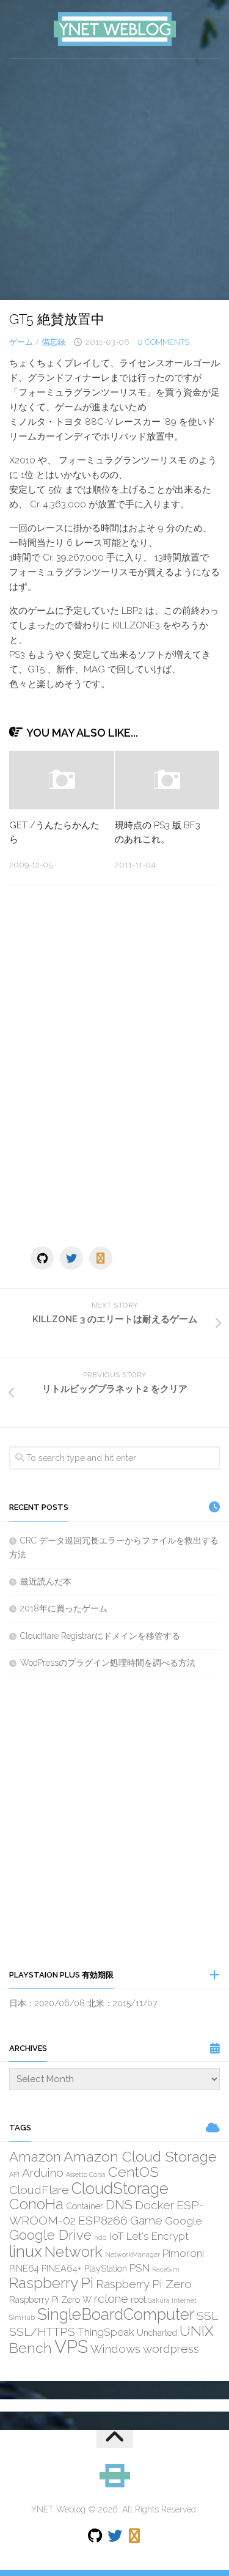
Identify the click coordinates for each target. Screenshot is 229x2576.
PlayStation (106, 2268)
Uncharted (157, 2332)
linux (26, 2251)
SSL (207, 2316)
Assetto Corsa (86, 2174)
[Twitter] (71, 1258)
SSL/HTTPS (42, 2331)
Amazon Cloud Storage (140, 2156)
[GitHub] (42, 1258)
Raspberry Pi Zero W (50, 2299)
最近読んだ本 (46, 1581)
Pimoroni (183, 2253)
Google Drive (50, 2235)
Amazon (35, 2157)
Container (85, 2206)
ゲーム (21, 342)
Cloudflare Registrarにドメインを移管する (100, 1636)
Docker (154, 2205)
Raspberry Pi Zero (144, 2284)
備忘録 (53, 342)
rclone (111, 2298)
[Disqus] (114, 1062)
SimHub (22, 2317)
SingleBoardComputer (116, 2314)
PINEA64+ (62, 2268)
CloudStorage (120, 2188)
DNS (119, 2205)
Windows (115, 2349)
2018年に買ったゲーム (64, 1608)
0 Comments (163, 342)
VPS (71, 2346)
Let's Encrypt (158, 2236)
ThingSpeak (106, 2332)
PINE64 (24, 2268)
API (14, 2174)
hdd (100, 2237)
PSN (140, 2268)
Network (74, 2252)
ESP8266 (103, 2220)
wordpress (171, 2349)
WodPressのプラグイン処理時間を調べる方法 (108, 1663)
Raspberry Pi (51, 2283)
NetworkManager (133, 2254)
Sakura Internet (173, 2300)
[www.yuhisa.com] (101, 1258)
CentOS (133, 2172)
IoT (117, 2236)
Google (183, 2221)
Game (146, 2220)
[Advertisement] (114, 179)
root (138, 2299)
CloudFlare (39, 2190)
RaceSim (166, 2269)
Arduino (43, 2173)
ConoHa (36, 2204)
